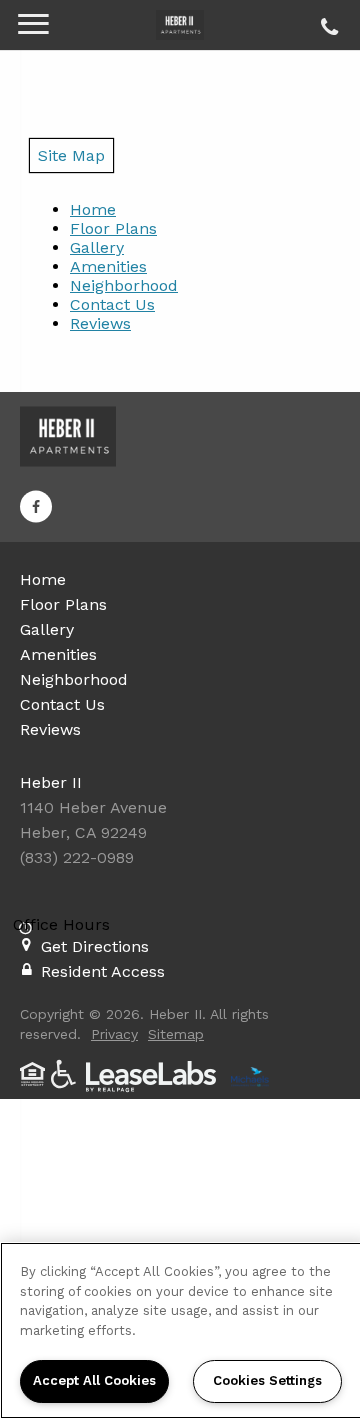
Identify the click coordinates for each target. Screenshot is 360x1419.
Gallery (97, 247)
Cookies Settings (267, 1380)
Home (93, 209)
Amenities (108, 266)
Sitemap (176, 1034)
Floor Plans (113, 228)
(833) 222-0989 (326, 22)
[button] (36, 507)
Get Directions (95, 946)
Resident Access (103, 971)
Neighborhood (124, 285)
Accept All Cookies (94, 1380)
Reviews (100, 323)
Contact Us (112, 304)
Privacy (114, 1034)
